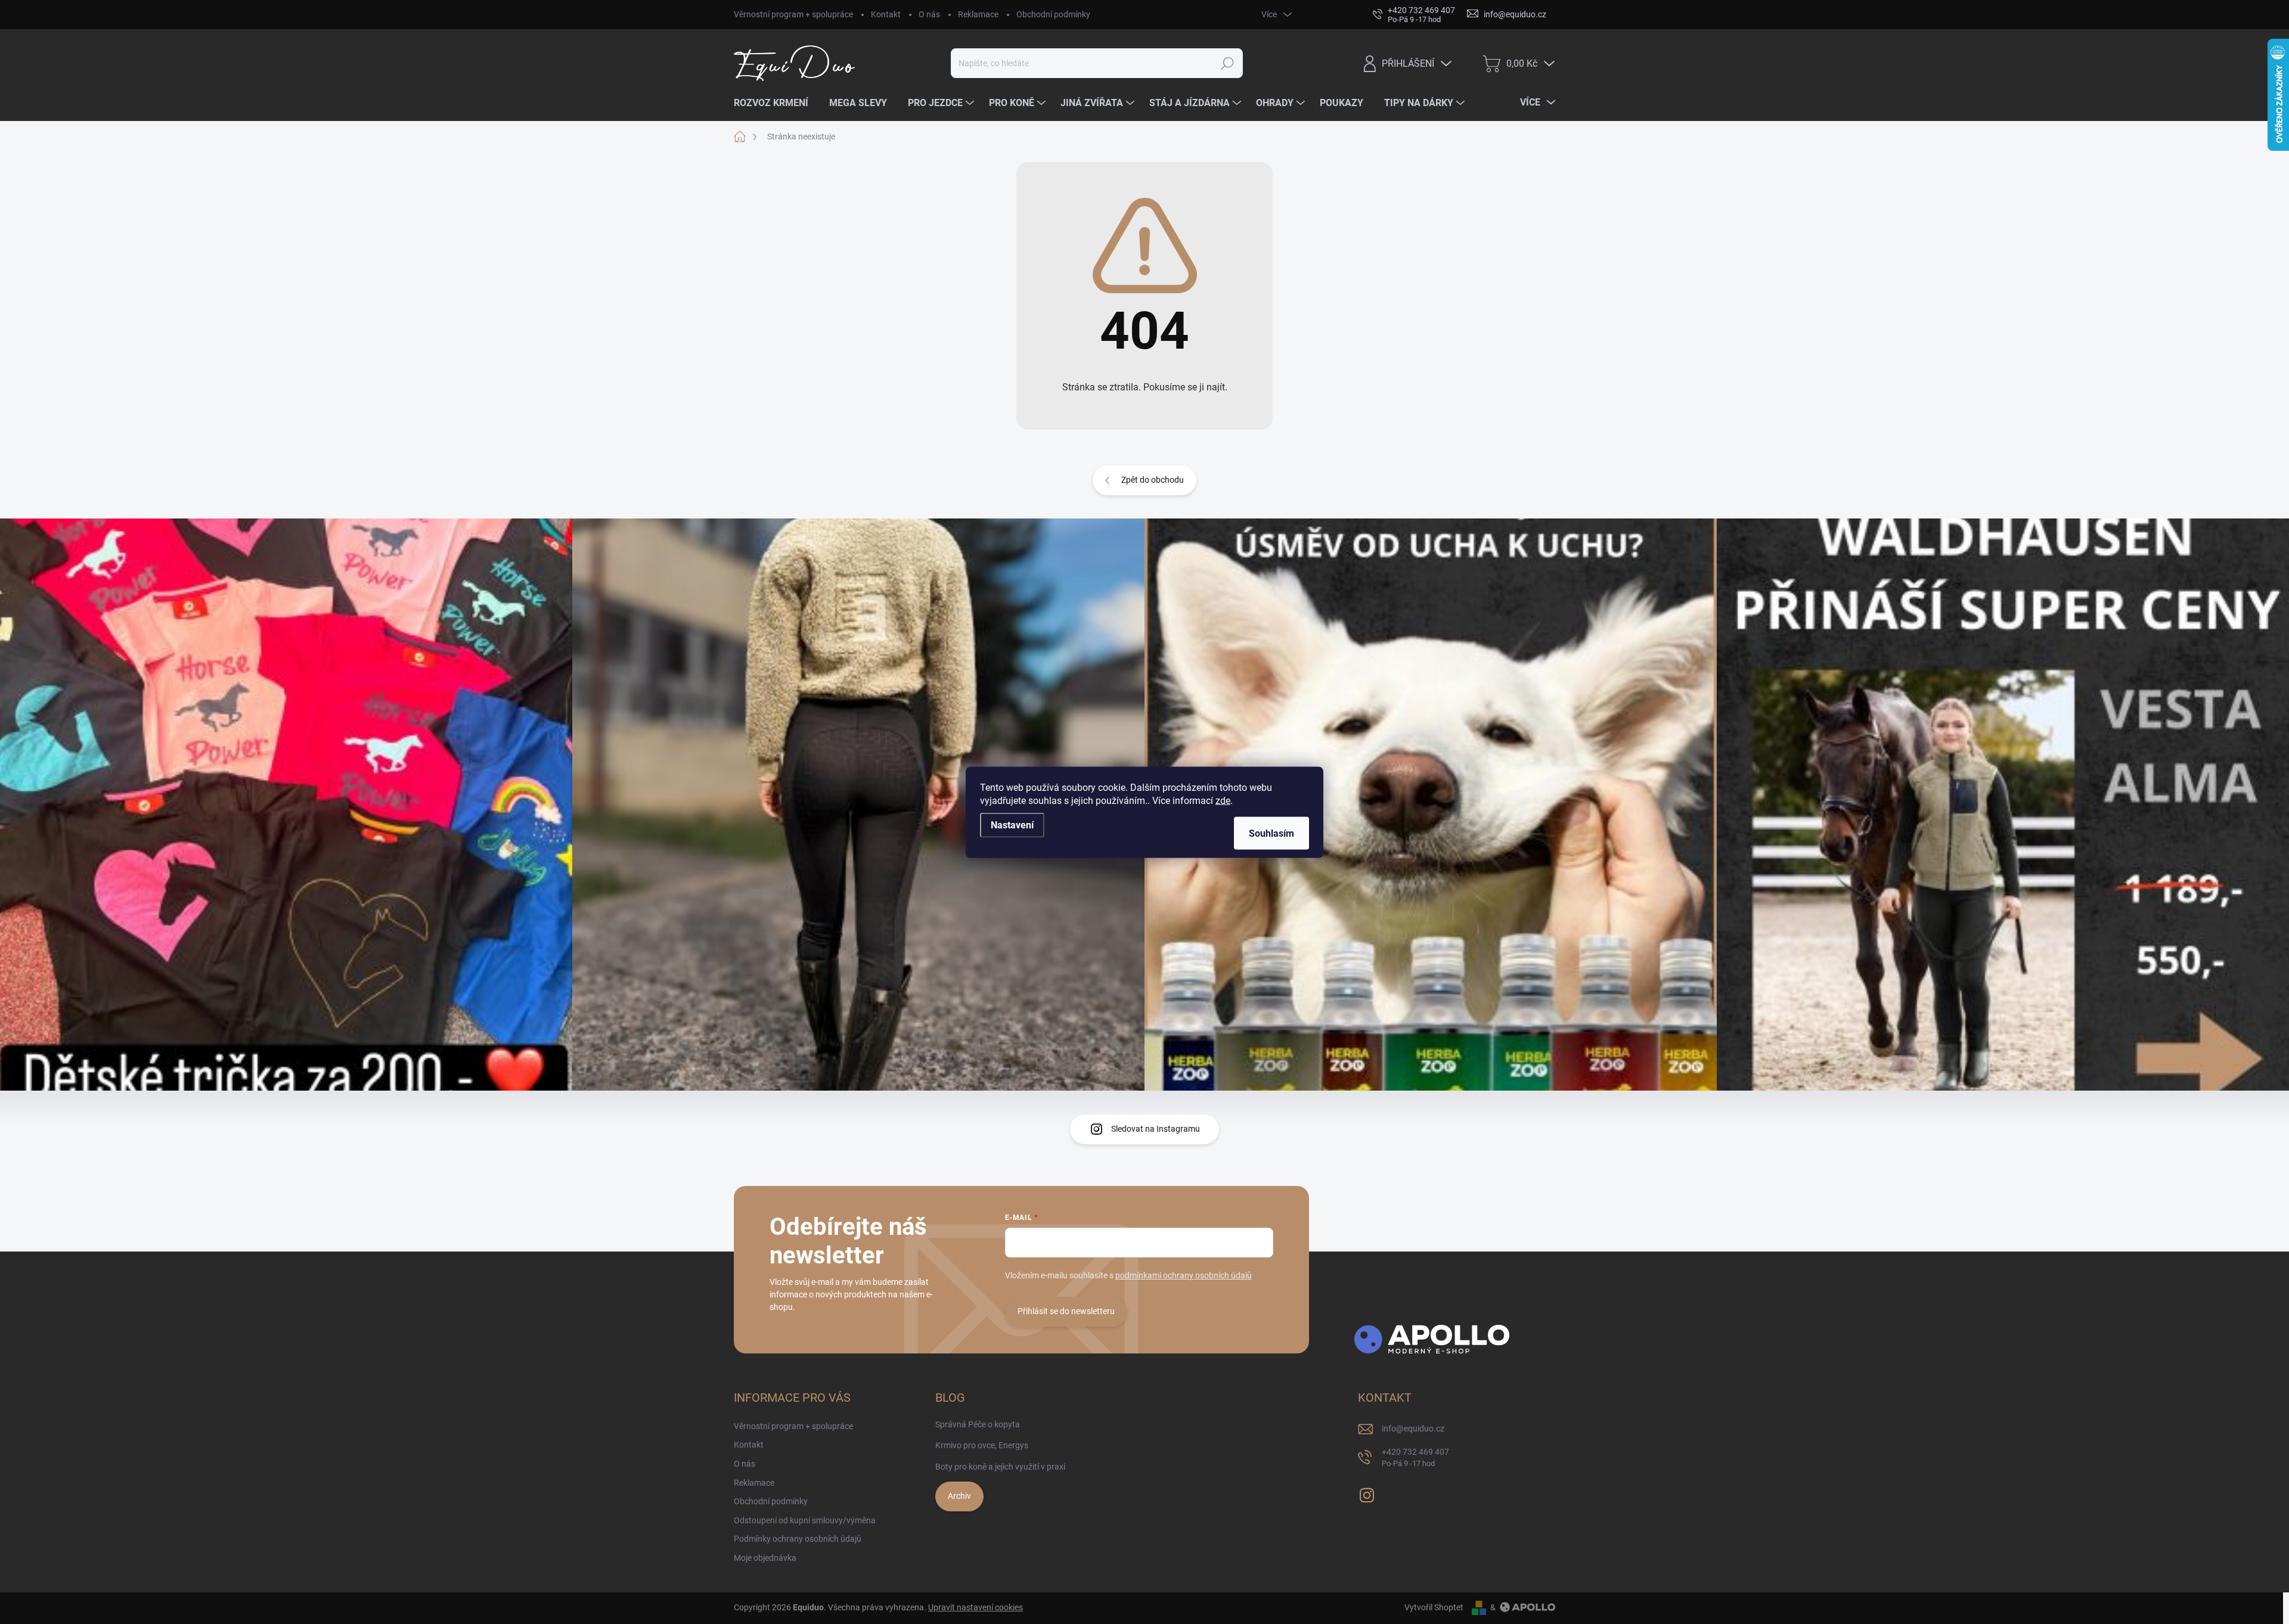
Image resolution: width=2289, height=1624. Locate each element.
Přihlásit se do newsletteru (1066, 1311)
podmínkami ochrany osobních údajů (1184, 1275)
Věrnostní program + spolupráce (793, 14)
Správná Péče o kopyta (978, 1424)
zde (1223, 800)
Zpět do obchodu (1153, 480)
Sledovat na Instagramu (1156, 1129)
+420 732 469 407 (1415, 1457)
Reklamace (978, 14)
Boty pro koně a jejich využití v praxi (1000, 1467)
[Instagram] (1367, 1493)
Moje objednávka (765, 1558)
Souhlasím (1271, 833)
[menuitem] (776, 103)
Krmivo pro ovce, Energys (982, 1445)
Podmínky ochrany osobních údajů (798, 1539)
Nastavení (1012, 825)
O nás (929, 14)
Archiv (959, 1496)
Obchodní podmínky (1053, 14)
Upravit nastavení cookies (976, 1607)
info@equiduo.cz (1413, 1429)
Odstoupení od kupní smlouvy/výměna (805, 1520)
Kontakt (886, 14)
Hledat (1228, 63)
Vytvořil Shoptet (1434, 1607)
